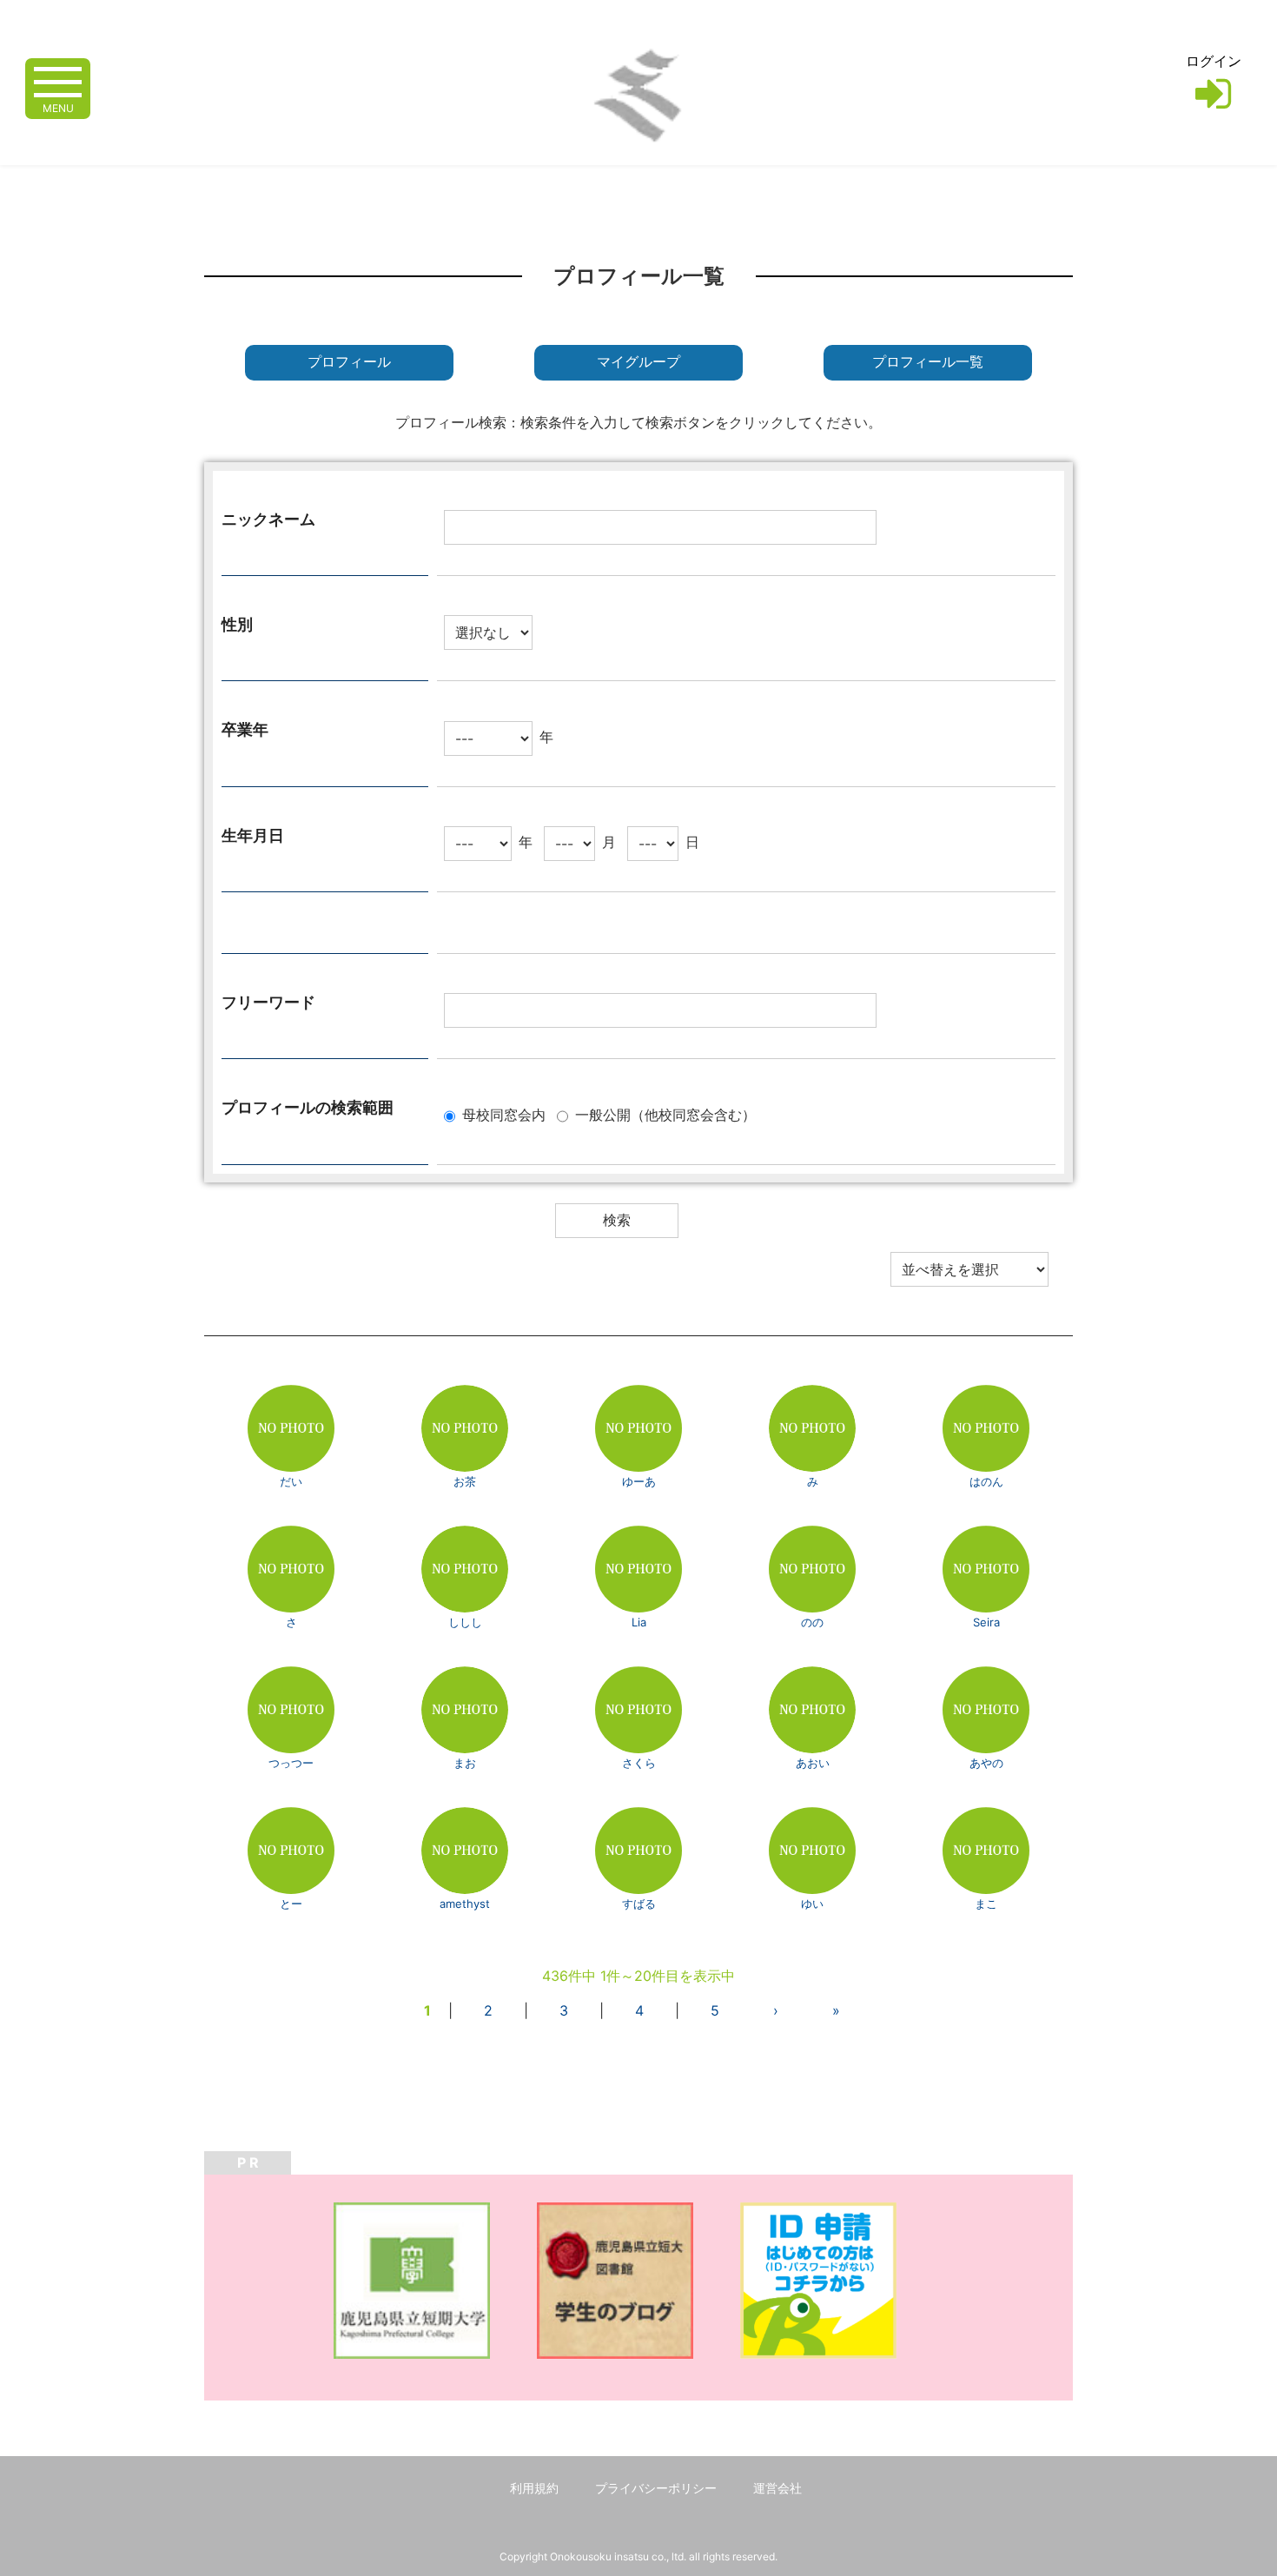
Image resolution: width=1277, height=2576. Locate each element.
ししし (465, 1622)
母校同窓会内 (504, 1115)
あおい (813, 1763)
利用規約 (534, 2488)
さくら (639, 1763)
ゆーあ (639, 1481)
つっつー (291, 1763)
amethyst (465, 1904)
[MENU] (58, 80)
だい (291, 1481)
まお (465, 1763)
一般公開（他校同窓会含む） (665, 1115)
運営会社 (777, 2488)
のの (812, 1622)
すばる (639, 1904)
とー (291, 1904)
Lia (639, 1622)
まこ (986, 1904)
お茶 (465, 1481)
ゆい (812, 1904)
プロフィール (349, 362)
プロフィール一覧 (928, 362)
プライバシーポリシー (656, 2488)
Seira (986, 1622)
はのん (986, 1481)
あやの (986, 1763)
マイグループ (638, 362)
